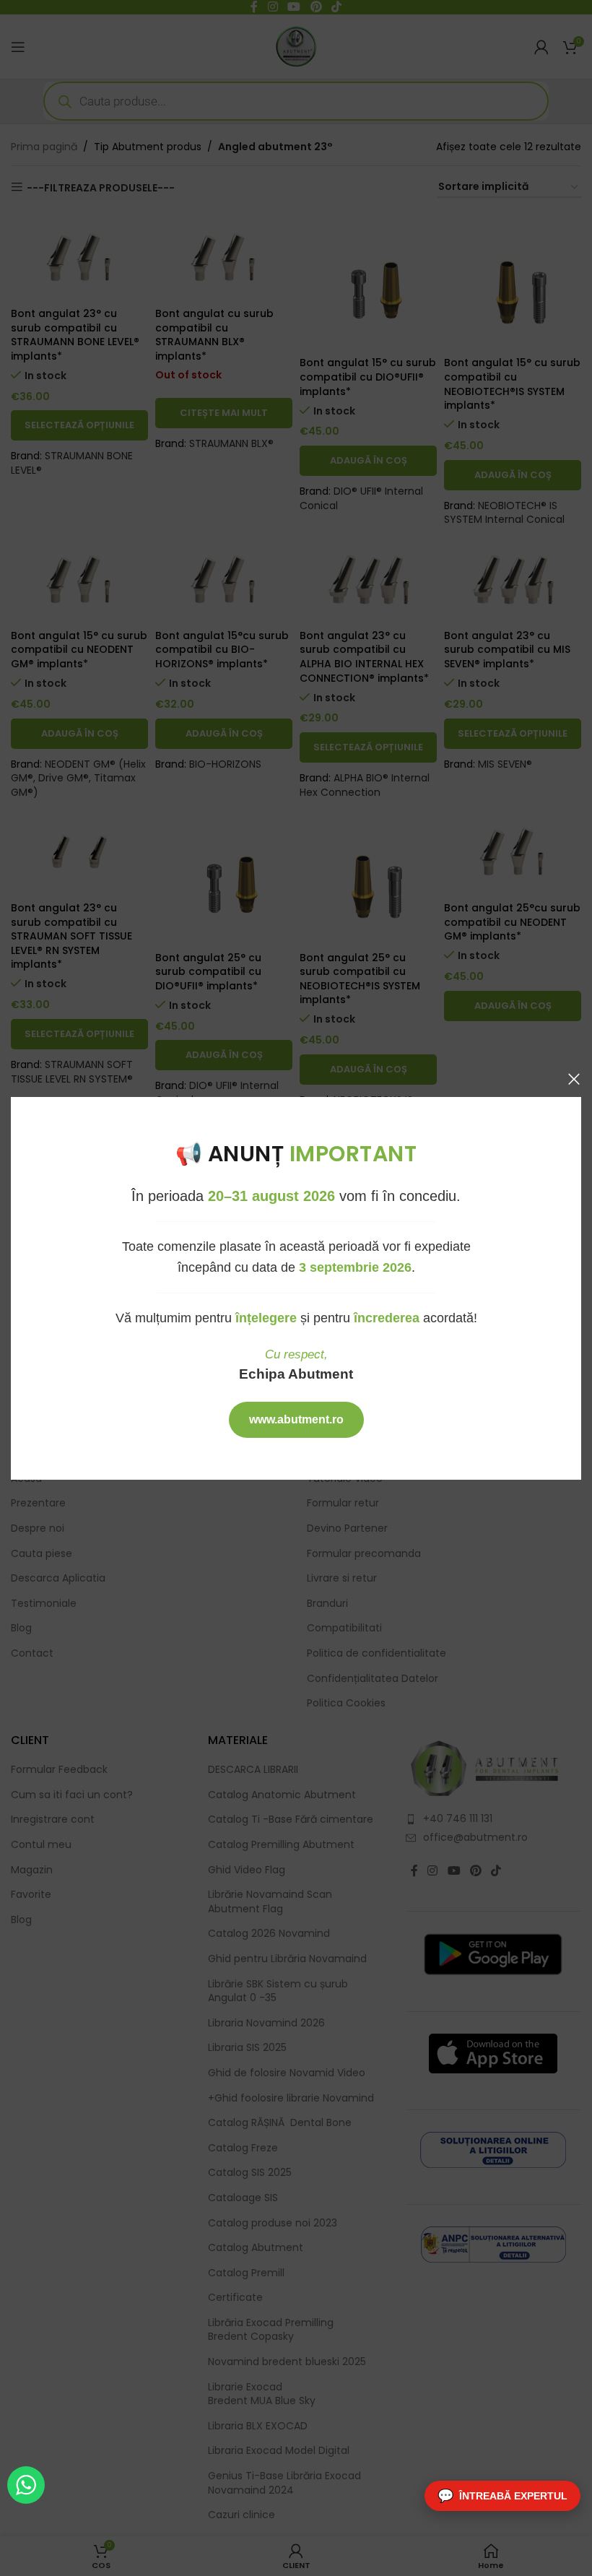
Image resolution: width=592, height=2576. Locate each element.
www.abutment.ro (296, 1419)
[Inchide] (574, 1079)
